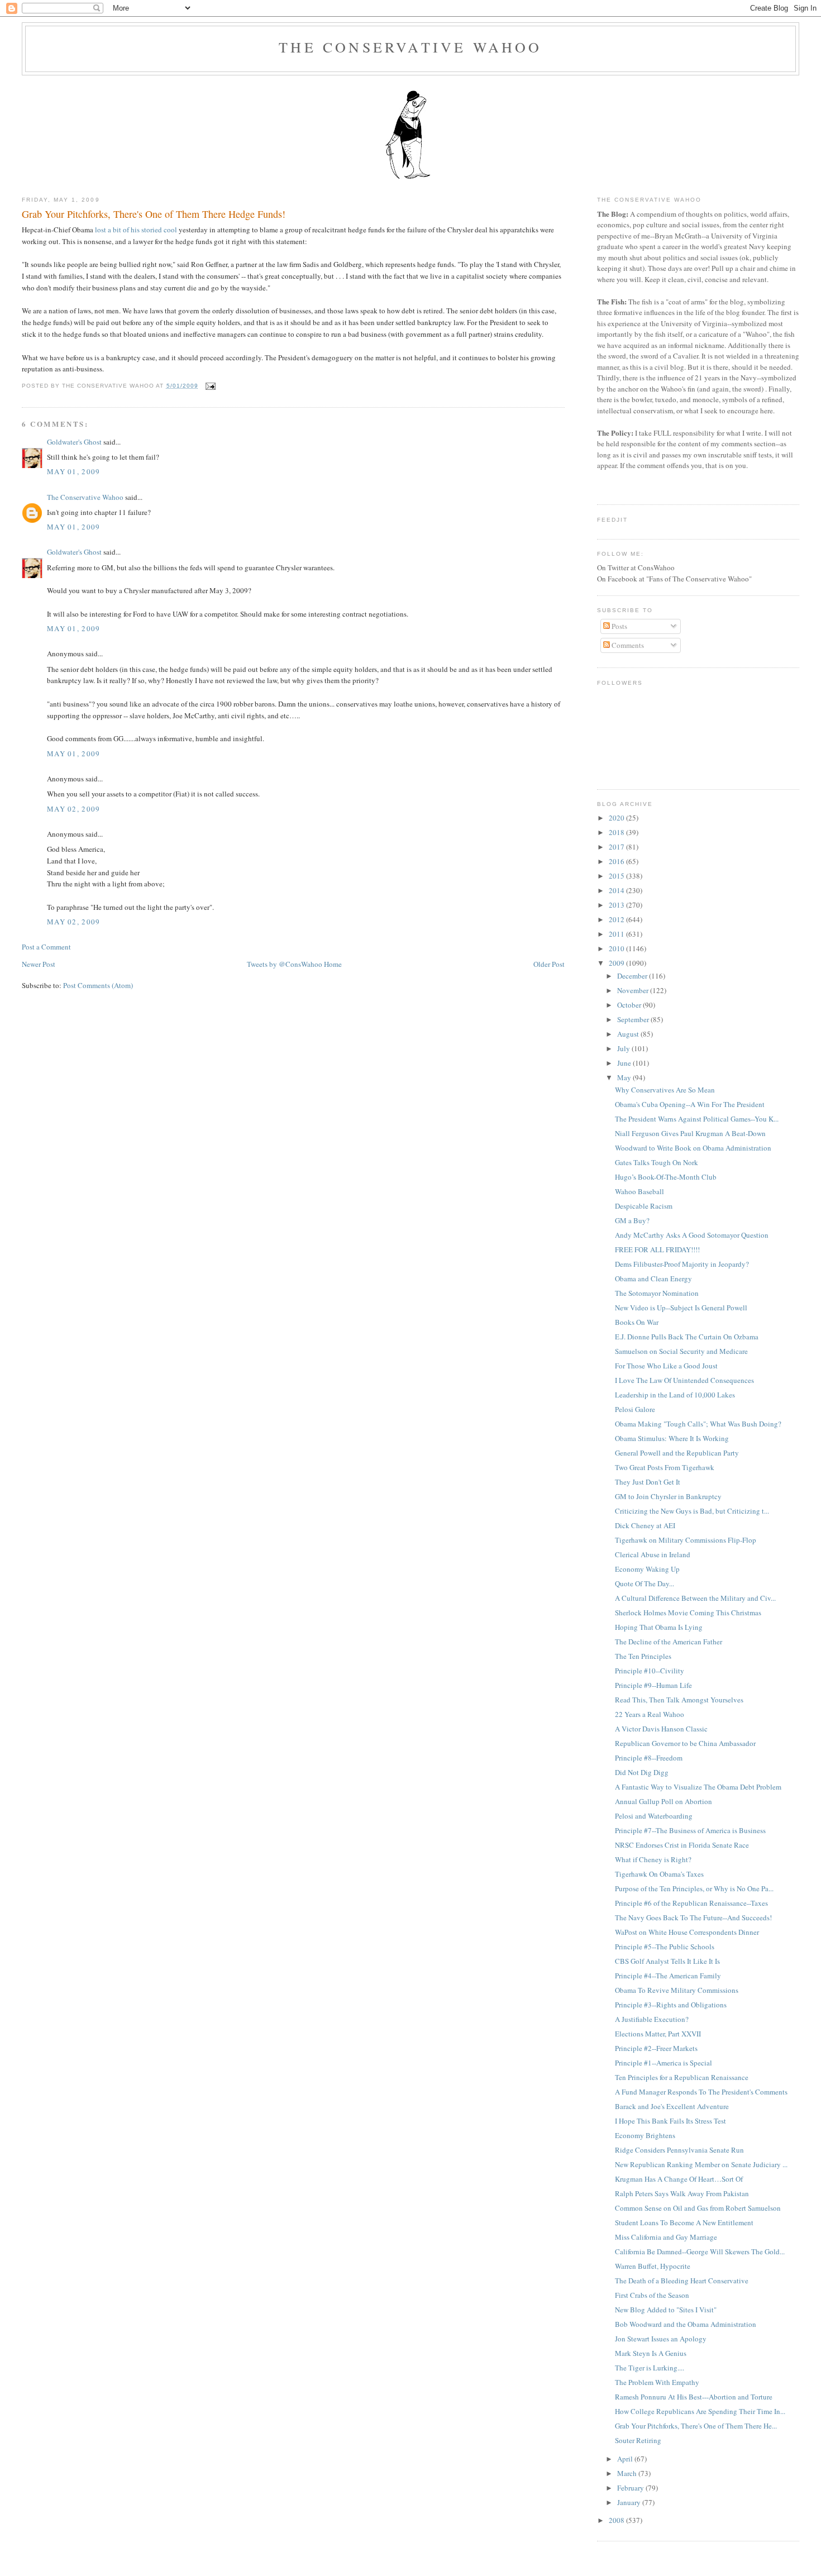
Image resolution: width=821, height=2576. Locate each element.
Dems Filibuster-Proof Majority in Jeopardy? (682, 1264)
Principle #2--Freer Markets (656, 2048)
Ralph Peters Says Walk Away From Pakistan (682, 2193)
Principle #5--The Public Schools (665, 1947)
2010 (617, 948)
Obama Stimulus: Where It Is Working (672, 1438)
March (628, 2473)
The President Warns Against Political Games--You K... (697, 1119)
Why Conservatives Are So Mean (665, 1090)
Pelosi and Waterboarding (654, 1816)
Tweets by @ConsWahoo (285, 964)
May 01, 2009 (74, 471)
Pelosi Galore (635, 1409)
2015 (617, 876)
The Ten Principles (643, 1656)
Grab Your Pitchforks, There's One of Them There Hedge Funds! (154, 214)
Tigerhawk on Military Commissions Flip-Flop (686, 1540)
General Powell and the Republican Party (677, 1453)
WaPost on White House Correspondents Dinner (687, 1932)
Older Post (549, 964)
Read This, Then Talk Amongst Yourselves (679, 1700)
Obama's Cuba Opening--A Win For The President (690, 1104)
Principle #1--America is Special (664, 2063)
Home (333, 964)
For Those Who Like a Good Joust (666, 1366)
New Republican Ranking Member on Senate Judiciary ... (701, 2164)
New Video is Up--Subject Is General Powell (681, 1308)
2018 (617, 832)
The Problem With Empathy (657, 2382)
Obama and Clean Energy (653, 1279)
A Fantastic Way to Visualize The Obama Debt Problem (698, 1787)
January (630, 2502)
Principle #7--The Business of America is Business (690, 1830)
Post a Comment (46, 947)
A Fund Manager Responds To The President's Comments (701, 2092)
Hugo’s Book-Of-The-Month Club (666, 1177)
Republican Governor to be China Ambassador (685, 1743)
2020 (617, 818)
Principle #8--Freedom (649, 1758)
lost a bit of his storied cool (136, 230)
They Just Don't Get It (648, 1482)
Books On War (637, 1322)
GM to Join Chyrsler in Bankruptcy (668, 1496)
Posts (619, 626)
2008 (617, 2520)
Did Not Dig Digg (642, 1772)
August (629, 1034)
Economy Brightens (645, 2135)
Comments (627, 645)
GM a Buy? (632, 1220)
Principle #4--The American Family (668, 1976)
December (633, 976)
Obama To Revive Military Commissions (677, 1990)
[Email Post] (209, 386)
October (630, 1005)
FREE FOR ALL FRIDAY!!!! (657, 1249)
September (634, 1019)
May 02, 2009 (74, 809)
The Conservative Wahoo (410, 47)
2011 (617, 934)
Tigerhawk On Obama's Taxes (659, 1874)
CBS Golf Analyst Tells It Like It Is (667, 1961)
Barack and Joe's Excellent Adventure (672, 2106)
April (626, 2459)
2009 (617, 963)
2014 (617, 890)
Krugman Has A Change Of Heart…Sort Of (679, 2179)
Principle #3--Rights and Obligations (671, 2005)
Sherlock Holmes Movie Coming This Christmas (688, 1613)
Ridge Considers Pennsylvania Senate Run (679, 2150)
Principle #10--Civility (650, 1671)
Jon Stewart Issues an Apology (661, 2339)
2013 (617, 905)
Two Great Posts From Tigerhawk (665, 1467)
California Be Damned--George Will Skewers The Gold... (700, 2251)
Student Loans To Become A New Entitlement (684, 2222)
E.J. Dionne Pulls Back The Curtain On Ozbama (687, 1337)
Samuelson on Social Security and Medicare (681, 1351)
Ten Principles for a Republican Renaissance (682, 2077)
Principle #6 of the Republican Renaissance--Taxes (691, 1903)
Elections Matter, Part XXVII (658, 2034)
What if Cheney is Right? (653, 1859)
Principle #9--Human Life (653, 1685)
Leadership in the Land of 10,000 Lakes (675, 1395)
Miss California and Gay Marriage (666, 2237)
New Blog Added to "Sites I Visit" (666, 2310)
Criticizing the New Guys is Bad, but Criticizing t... (692, 1511)
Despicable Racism (644, 1206)
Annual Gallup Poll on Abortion (664, 1801)
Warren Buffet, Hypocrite (653, 2266)
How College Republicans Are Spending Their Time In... (700, 2411)
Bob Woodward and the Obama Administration (686, 2324)
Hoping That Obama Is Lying (659, 1627)
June (625, 1063)
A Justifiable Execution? (652, 2019)
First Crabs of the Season (652, 2295)
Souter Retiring (638, 2440)
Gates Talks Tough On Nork (657, 1162)
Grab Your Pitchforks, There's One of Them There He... (696, 2426)
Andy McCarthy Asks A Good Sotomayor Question (692, 1235)
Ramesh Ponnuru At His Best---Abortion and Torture (694, 2397)
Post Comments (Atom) (98, 985)
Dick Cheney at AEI (645, 1525)
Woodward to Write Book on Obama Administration (693, 1148)
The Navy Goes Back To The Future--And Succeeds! (693, 1917)
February (631, 2488)
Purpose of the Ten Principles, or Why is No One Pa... (694, 1888)
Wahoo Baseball (639, 1191)
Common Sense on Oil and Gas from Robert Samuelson (698, 2208)
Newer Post (39, 964)
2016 (617, 861)
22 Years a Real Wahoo (650, 1714)
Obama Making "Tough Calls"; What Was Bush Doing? (698, 1424)
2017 (617, 847)
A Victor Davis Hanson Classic (661, 1729)
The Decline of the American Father (669, 1642)
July (624, 1048)
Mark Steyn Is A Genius (651, 2353)
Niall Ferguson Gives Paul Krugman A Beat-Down (690, 1133)
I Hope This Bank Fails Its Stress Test (670, 2121)
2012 (617, 919)
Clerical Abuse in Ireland (653, 1554)
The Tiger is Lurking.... (650, 2368)
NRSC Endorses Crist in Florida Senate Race (682, 1845)
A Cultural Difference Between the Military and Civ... (695, 1598)
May (625, 1077)
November (634, 990)
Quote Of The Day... (645, 1583)
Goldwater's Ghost (74, 442)
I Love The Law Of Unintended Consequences (684, 1380)
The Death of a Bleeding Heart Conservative (682, 2281)
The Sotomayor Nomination (657, 1293)
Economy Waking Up (647, 1569)
